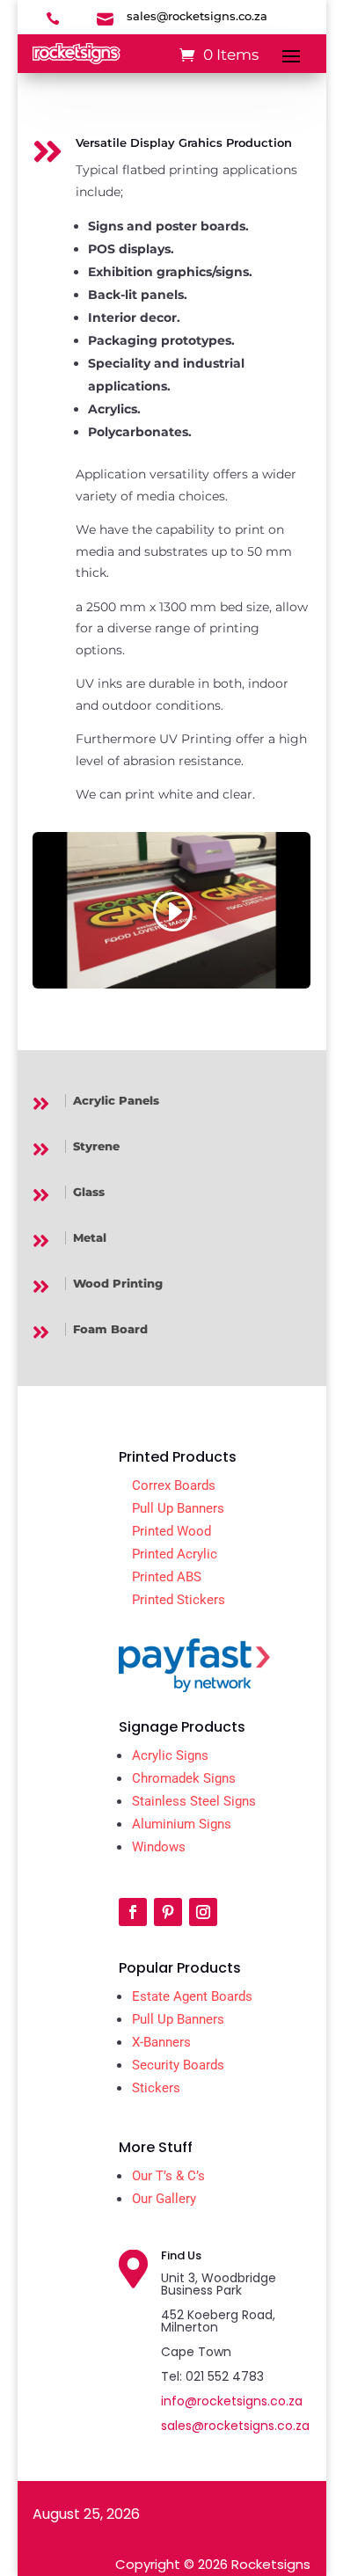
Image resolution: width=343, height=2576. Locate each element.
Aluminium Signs (182, 1824)
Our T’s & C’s (168, 2176)
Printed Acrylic (175, 1554)
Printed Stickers (179, 1600)
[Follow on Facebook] (133, 1912)
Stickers (156, 2088)
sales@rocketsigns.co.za (235, 2426)
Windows (159, 1847)
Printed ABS (167, 1577)
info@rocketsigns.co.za (232, 2401)
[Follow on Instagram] (203, 1912)
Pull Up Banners (178, 1508)
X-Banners (161, 2042)
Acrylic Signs (170, 1755)
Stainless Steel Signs (194, 1801)
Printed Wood (171, 1531)
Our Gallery (164, 2199)
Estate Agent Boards (192, 1996)
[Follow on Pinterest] (168, 1912)
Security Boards (178, 2065)
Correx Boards (174, 1485)
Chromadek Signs (184, 1778)
